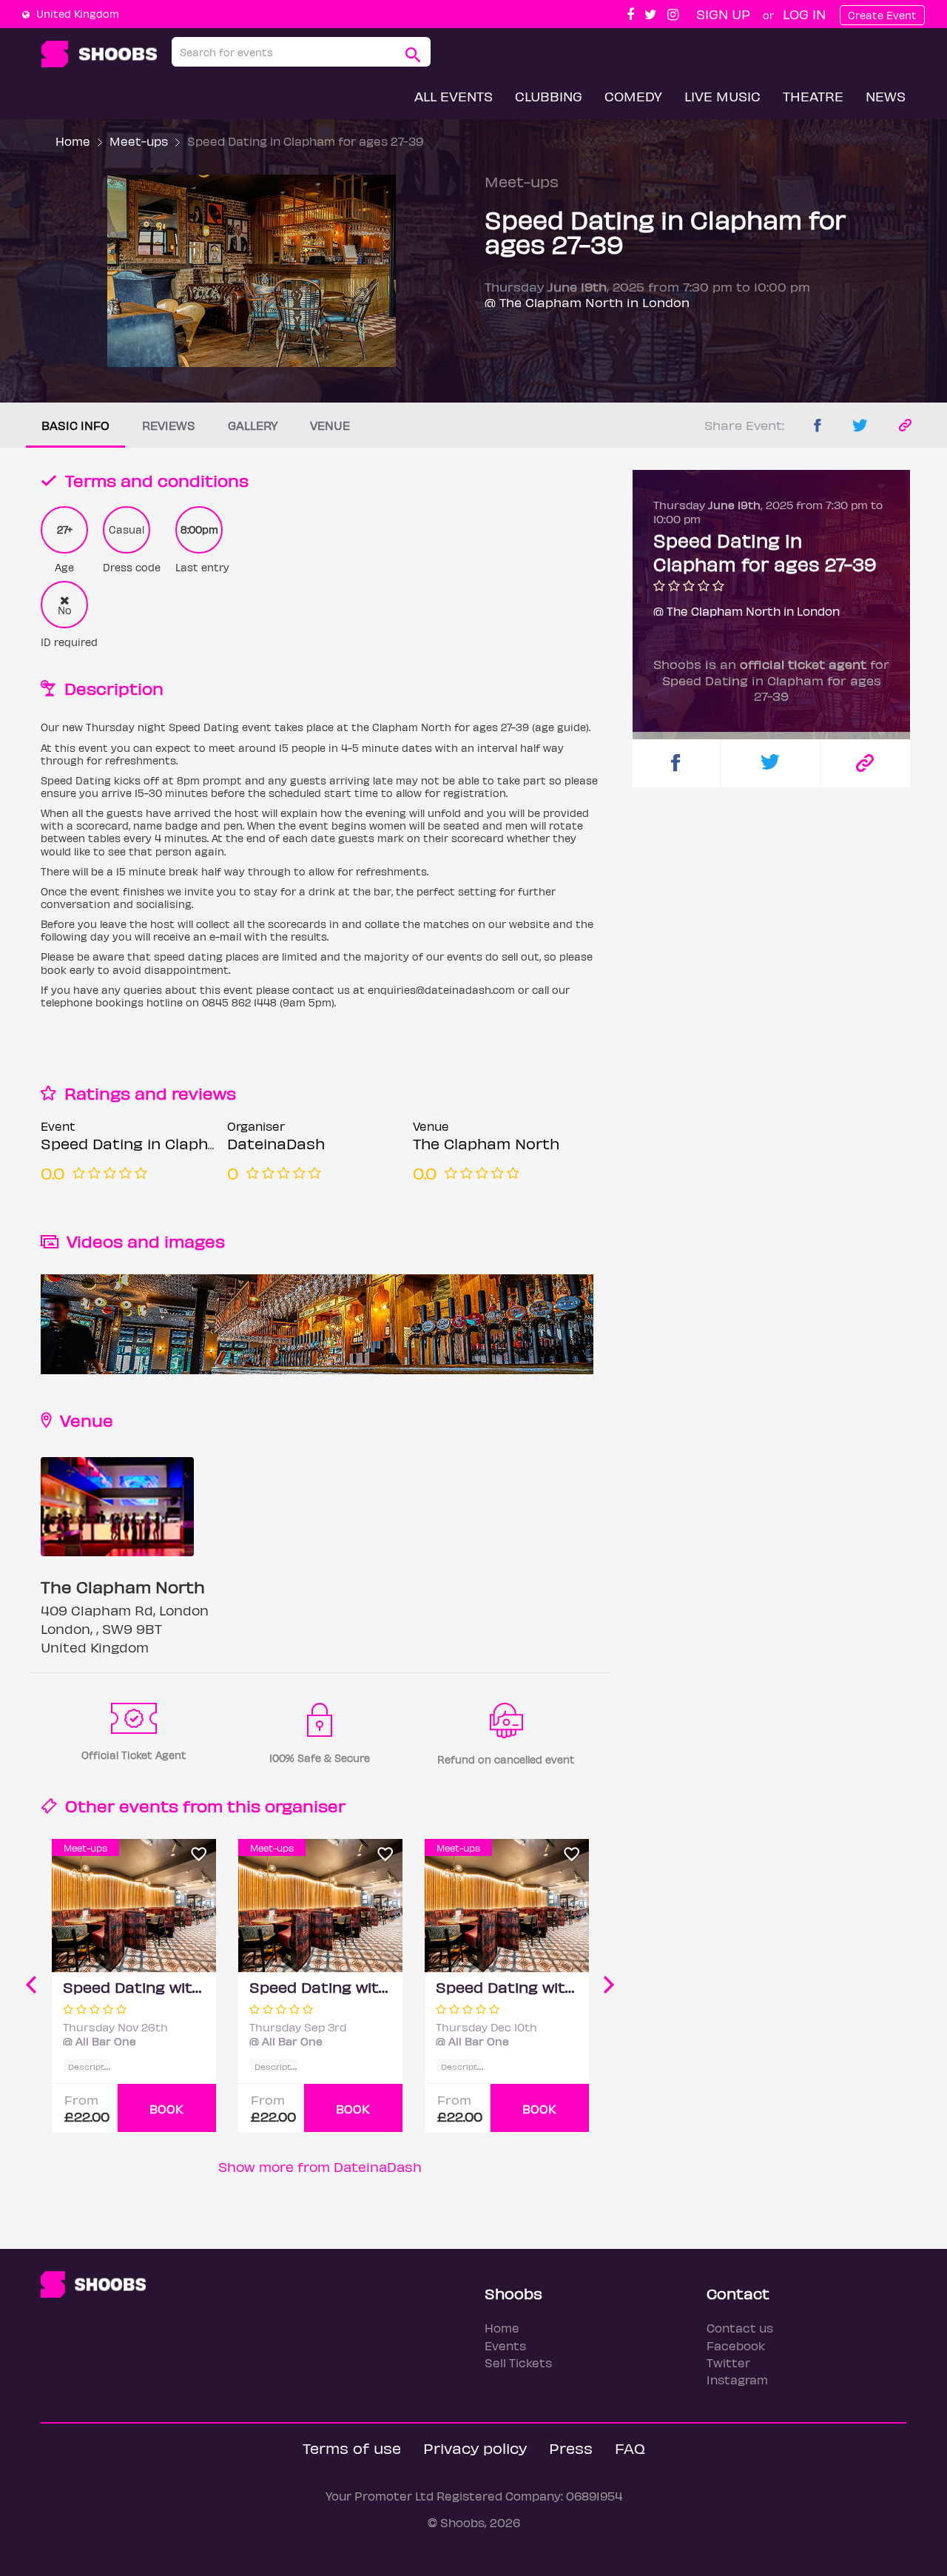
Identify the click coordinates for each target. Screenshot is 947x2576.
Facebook (736, 2345)
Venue (330, 425)
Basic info (75, 425)
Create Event (882, 15)
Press (571, 2448)
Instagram (737, 2380)
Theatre (813, 96)
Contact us (740, 2328)
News (886, 96)
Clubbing (549, 96)
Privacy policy (475, 2448)
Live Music (722, 96)
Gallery (253, 425)
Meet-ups (139, 141)
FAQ (630, 2448)
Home (73, 141)
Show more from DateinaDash (320, 2166)
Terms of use (352, 2448)
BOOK (166, 2109)
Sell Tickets (518, 2363)
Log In (804, 14)
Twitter (728, 2363)
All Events (454, 96)
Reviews (169, 425)
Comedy (633, 96)
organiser (305, 1805)
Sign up (723, 14)
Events (505, 2345)
